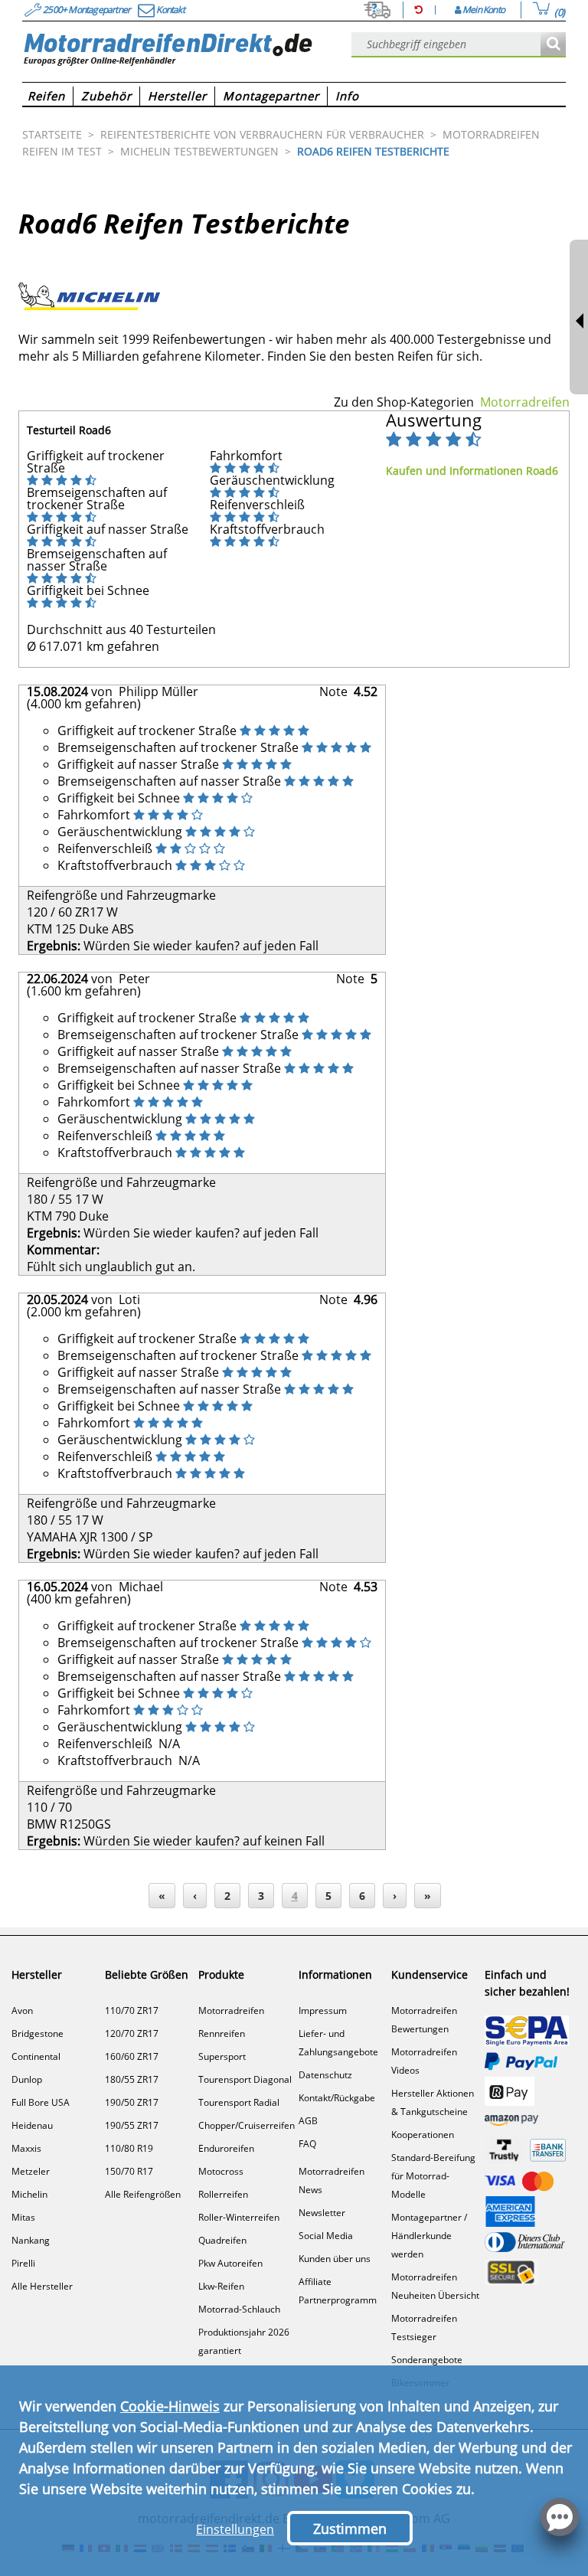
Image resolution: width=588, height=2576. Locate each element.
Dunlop (27, 2079)
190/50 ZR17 (132, 2102)
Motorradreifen (525, 402)
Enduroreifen (226, 2148)
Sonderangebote (427, 2360)
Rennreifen (222, 2033)
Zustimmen (350, 2529)
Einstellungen (235, 2529)
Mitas (23, 2217)
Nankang (31, 2240)
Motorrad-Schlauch (239, 2309)
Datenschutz (325, 2075)
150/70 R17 (129, 2171)
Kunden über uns (335, 2259)
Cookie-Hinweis (170, 2406)
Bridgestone (38, 2033)
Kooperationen (423, 2135)
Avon (22, 2010)
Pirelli (23, 2263)
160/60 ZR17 (132, 2056)
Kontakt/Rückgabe (337, 2098)
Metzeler (31, 2171)
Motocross (221, 2171)
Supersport (222, 2056)
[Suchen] (553, 45)
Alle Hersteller (42, 2286)
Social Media (326, 2236)
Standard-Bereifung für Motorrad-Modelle (433, 2176)
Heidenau (32, 2125)
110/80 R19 (129, 2148)
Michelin (29, 2194)
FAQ (307, 2144)
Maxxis (26, 2148)
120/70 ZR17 (132, 2033)
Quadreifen (222, 2240)
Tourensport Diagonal (245, 2079)
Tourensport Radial (239, 2102)
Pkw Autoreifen (230, 2263)
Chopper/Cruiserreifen (247, 2125)
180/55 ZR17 (132, 2079)
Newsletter (322, 2213)
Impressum (323, 2010)
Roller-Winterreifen (239, 2217)
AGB (308, 2121)
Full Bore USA (41, 2102)
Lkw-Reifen (221, 2286)
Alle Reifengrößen (143, 2194)
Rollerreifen (223, 2194)
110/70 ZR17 (132, 2010)
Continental (36, 2056)
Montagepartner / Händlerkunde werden (429, 2236)
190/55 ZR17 (132, 2125)
